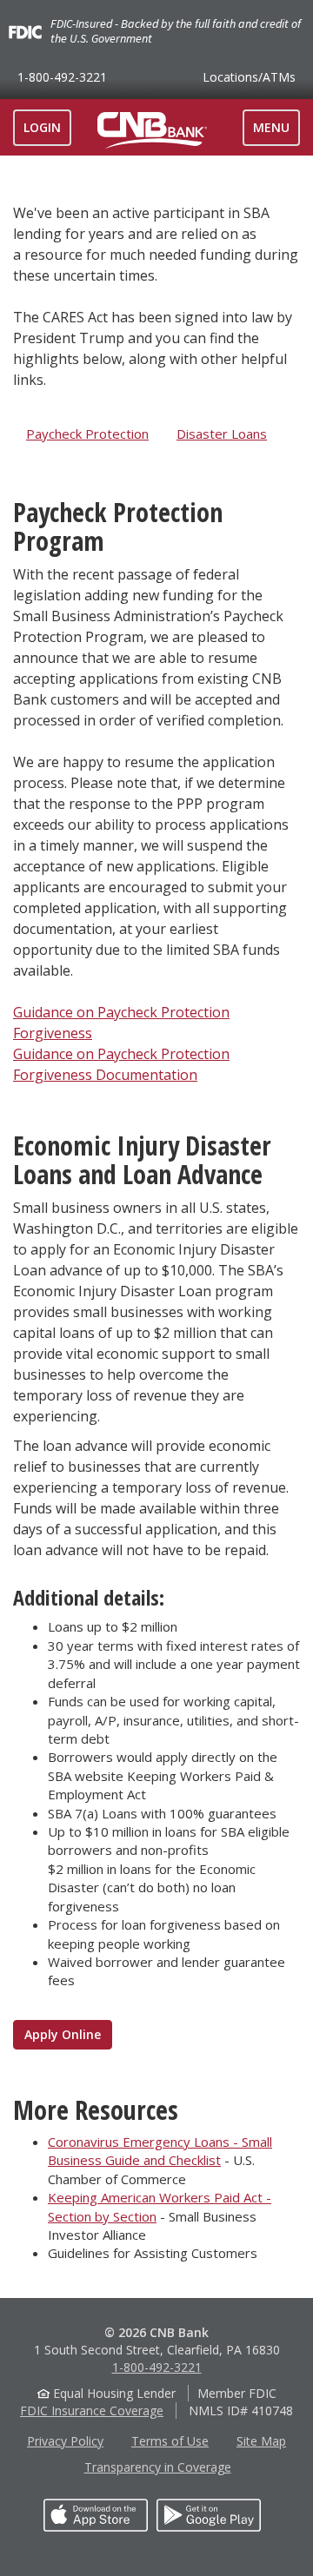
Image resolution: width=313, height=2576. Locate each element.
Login (42, 127)
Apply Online (63, 2034)
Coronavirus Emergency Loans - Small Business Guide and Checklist (160, 2151)
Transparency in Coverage (158, 2467)
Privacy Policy (65, 2441)
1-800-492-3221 (62, 77)
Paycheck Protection (87, 434)
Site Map (261, 2441)
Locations (249, 77)
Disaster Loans (222, 434)
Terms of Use (170, 2441)
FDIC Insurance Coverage (92, 2410)
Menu (276, 132)
